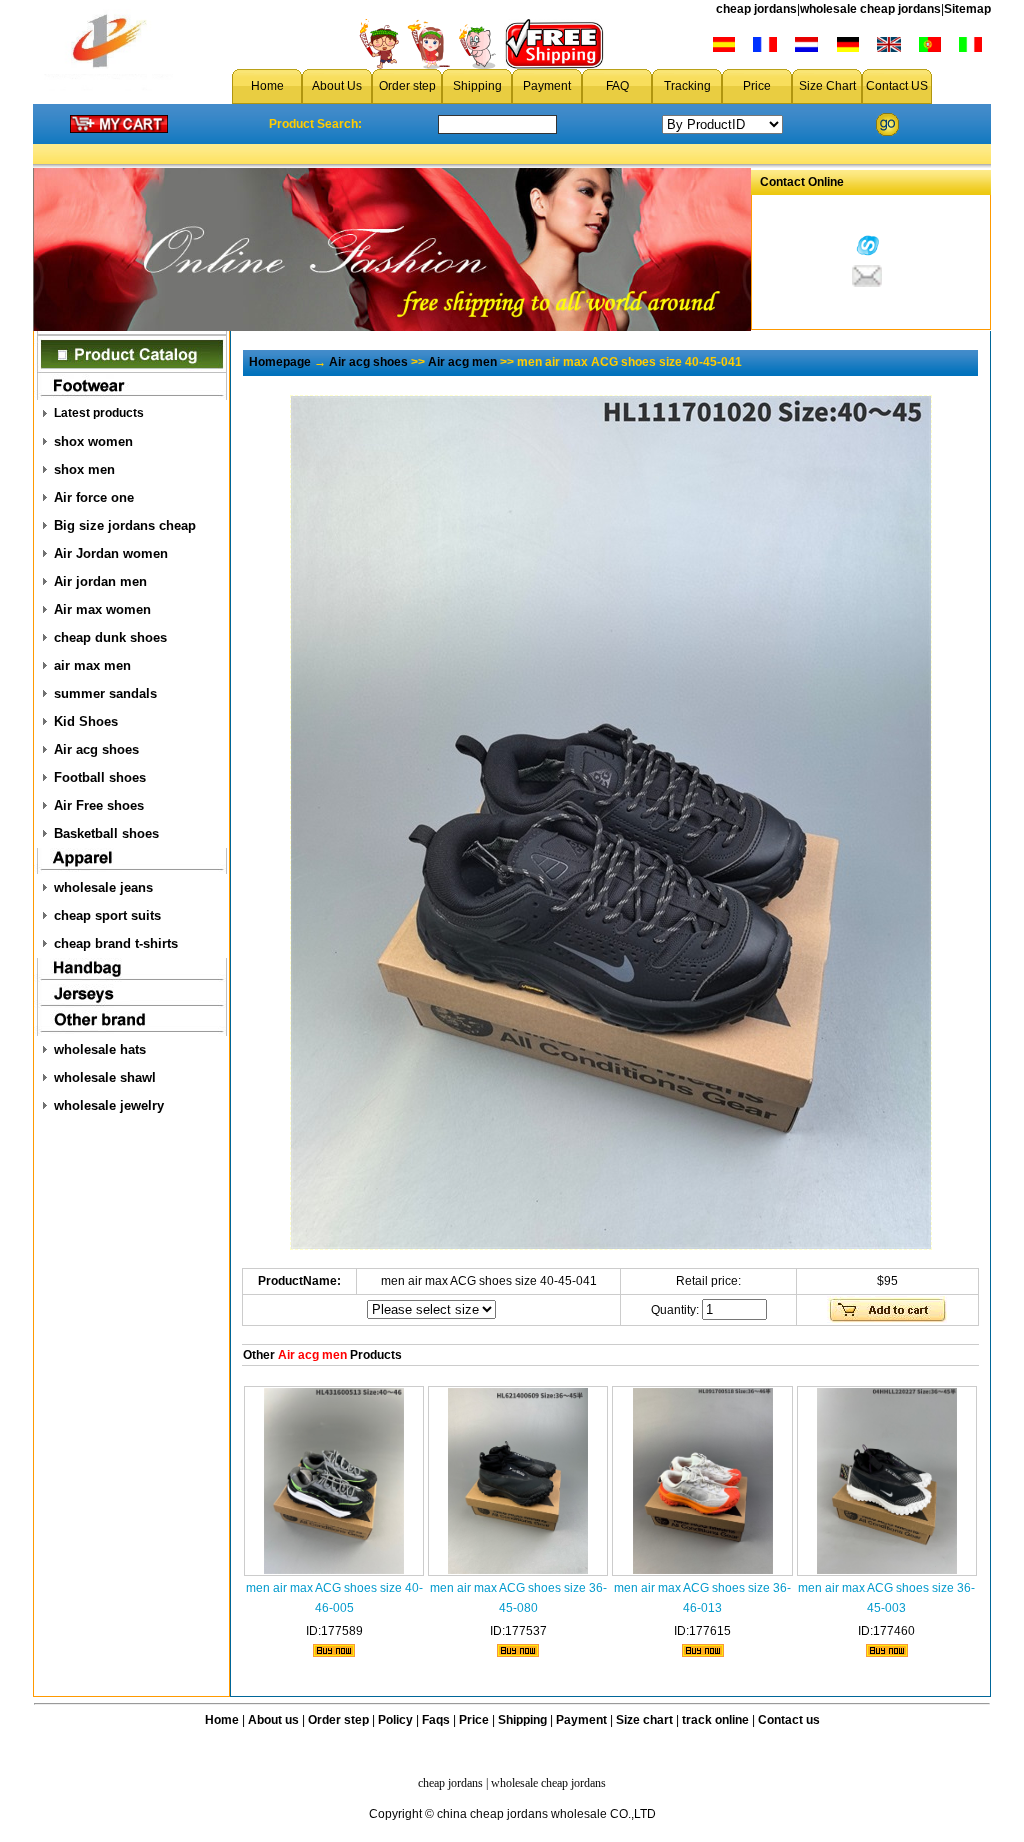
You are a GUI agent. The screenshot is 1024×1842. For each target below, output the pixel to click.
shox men (84, 469)
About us (273, 1720)
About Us (337, 86)
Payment (547, 86)
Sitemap (967, 9)
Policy (395, 1720)
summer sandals (105, 693)
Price (757, 86)
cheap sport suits (107, 915)
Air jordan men (100, 581)
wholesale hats (100, 1049)
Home (267, 86)
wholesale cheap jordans (870, 9)
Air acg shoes (96, 749)
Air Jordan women (111, 553)
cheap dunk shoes (110, 637)
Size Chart (827, 86)
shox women (93, 441)
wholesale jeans (103, 887)
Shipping (477, 86)
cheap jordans (756, 9)
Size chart (644, 1720)
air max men (92, 665)
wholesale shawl (105, 1077)
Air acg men (462, 362)
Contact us (789, 1720)
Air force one (94, 497)
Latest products (99, 413)
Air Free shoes (99, 805)
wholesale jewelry (109, 1105)
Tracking (687, 86)
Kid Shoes (86, 721)
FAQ (617, 86)
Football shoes (100, 777)
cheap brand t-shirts (116, 943)
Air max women (102, 609)
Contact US (897, 86)
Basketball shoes (106, 833)
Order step (407, 86)
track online (715, 1720)
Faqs (436, 1720)
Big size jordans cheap (125, 525)
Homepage (280, 362)
